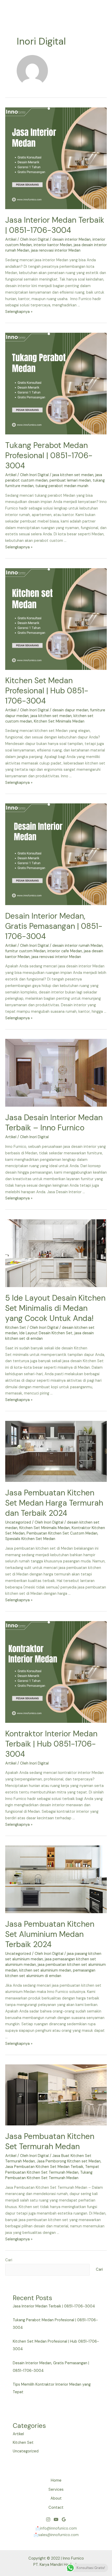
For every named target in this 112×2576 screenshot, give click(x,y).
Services (56, 2490)
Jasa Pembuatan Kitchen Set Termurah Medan (50, 2141)
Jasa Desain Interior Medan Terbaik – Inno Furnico (54, 1123)
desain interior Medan (71, 240)
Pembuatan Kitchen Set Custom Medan (62, 1533)
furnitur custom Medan (25, 951)
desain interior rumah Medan (77, 946)
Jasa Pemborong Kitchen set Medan (69, 2161)
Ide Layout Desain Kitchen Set (46, 1333)
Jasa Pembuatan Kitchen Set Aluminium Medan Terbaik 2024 (50, 1934)
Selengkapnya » (19, 312)
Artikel (11, 240)
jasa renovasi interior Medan (56, 250)
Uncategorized (18, 1522)
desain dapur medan (70, 710)
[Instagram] (48, 2519)
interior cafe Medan (65, 951)
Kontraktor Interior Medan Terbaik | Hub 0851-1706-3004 (51, 1744)
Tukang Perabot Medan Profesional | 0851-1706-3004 (49, 455)
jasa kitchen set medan (73, 475)
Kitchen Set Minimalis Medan (59, 721)
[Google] (64, 2519)
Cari (9, 2260)
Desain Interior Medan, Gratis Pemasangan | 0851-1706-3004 (54, 926)
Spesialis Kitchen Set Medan (30, 1539)
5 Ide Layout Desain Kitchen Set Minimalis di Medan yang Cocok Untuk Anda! (55, 1308)
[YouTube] (56, 2519)
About (56, 2498)
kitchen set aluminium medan (45, 1970)
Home (56, 2480)
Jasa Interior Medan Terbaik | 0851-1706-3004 (55, 225)
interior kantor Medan (53, 245)
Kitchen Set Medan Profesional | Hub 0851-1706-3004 (47, 691)
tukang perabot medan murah (62, 486)
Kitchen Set (16, 1328)
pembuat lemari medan (70, 480)
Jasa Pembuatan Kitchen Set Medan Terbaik (44, 2167)
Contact (56, 2508)
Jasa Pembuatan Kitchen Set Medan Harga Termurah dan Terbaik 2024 (54, 1503)
